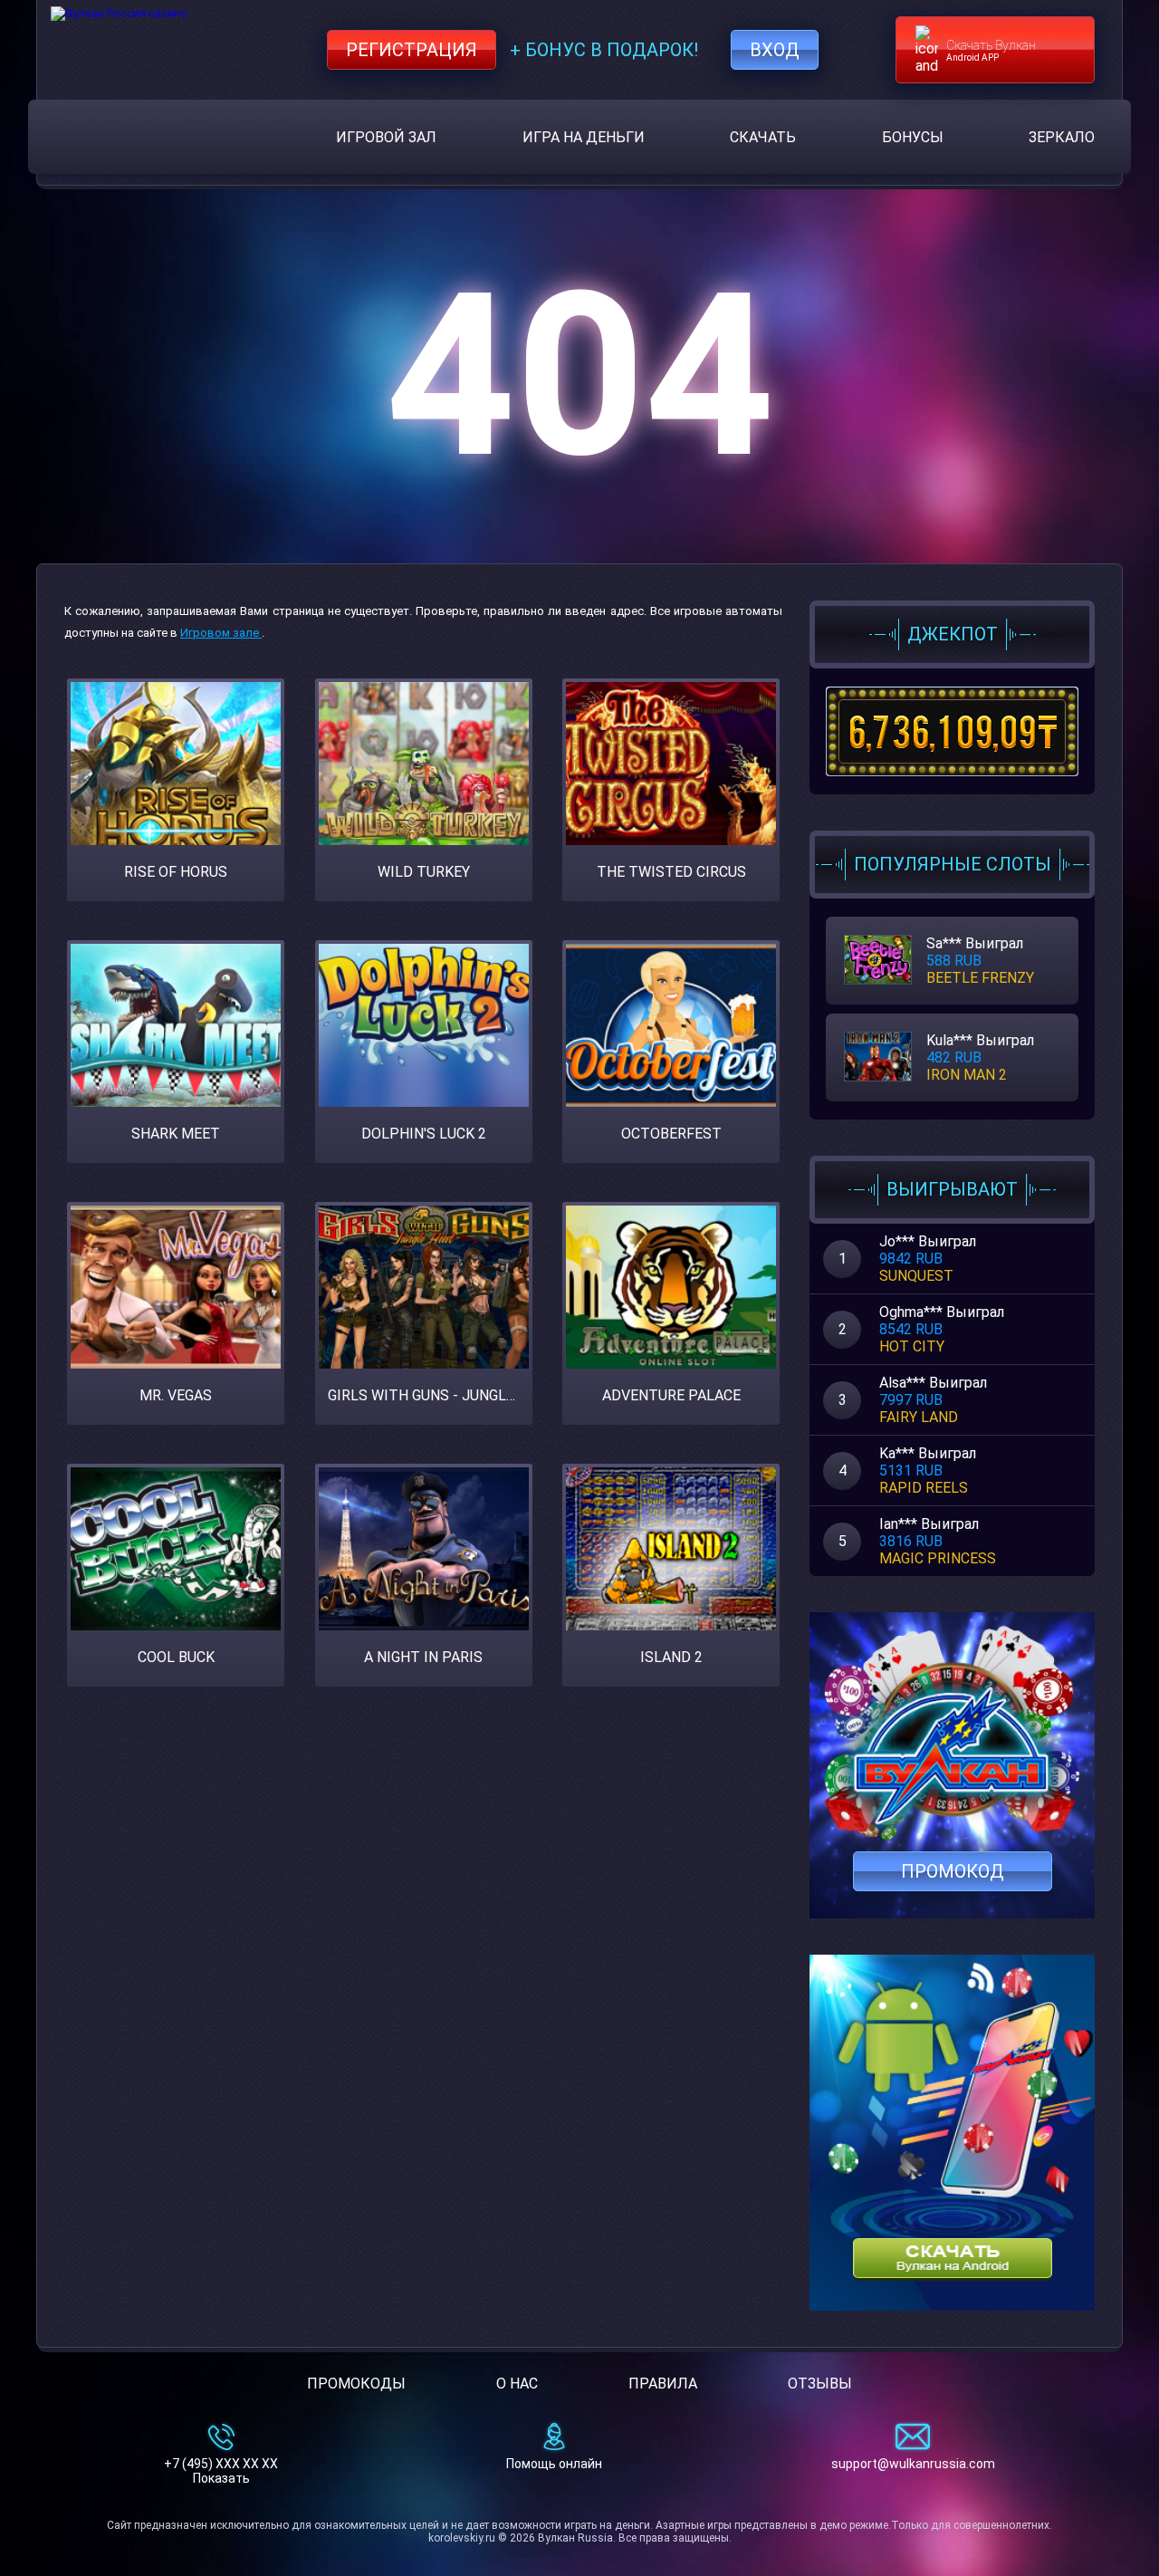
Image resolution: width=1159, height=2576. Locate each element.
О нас (517, 2384)
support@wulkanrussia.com (913, 2464)
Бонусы (913, 137)
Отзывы (820, 2384)
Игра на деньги (584, 137)
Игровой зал (386, 137)
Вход (775, 50)
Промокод (953, 1871)
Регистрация (412, 50)
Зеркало (1062, 137)
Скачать (763, 137)
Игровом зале (221, 633)
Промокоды (356, 2384)
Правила (663, 2384)
